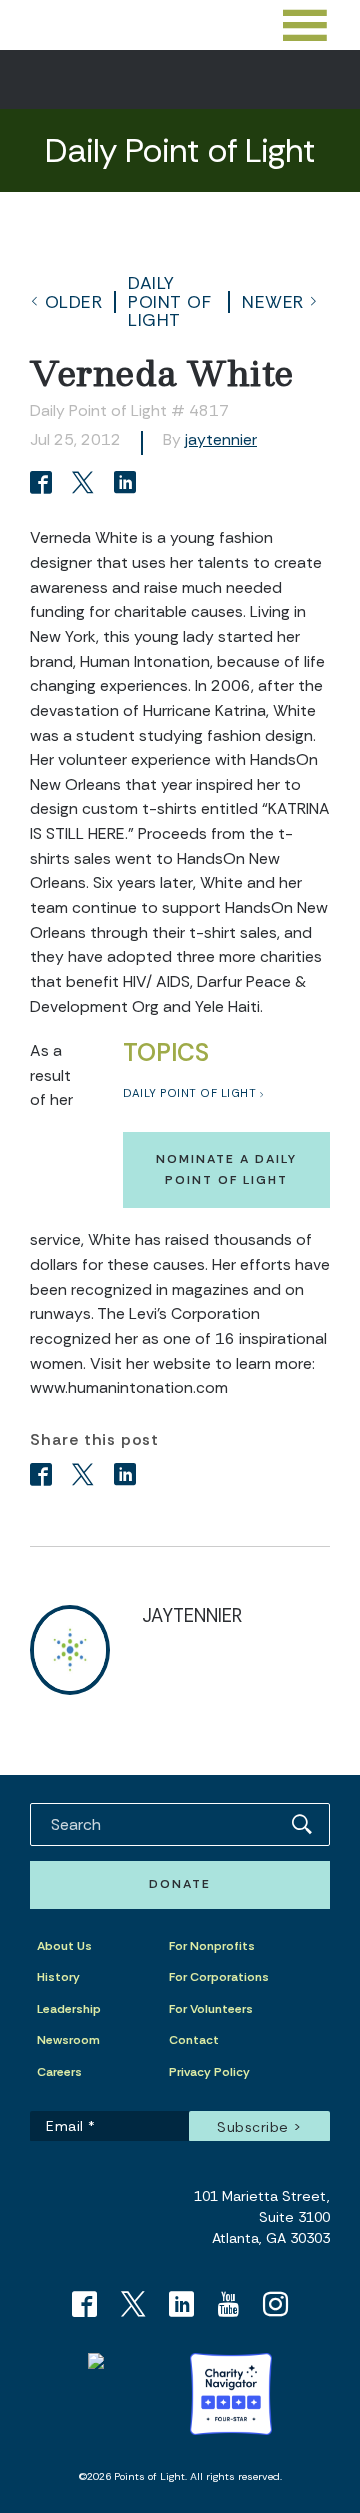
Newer (273, 302)
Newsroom (68, 2040)
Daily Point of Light (169, 301)
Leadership (69, 2009)
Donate (180, 1884)
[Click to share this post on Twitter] (86, 484)
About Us (64, 1946)
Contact (194, 2040)
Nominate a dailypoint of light (226, 1169)
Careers (59, 2072)
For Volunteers (211, 2009)
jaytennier (221, 439)
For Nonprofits (212, 1946)
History (58, 1977)
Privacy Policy (209, 2072)
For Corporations (219, 1977)
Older (74, 302)
